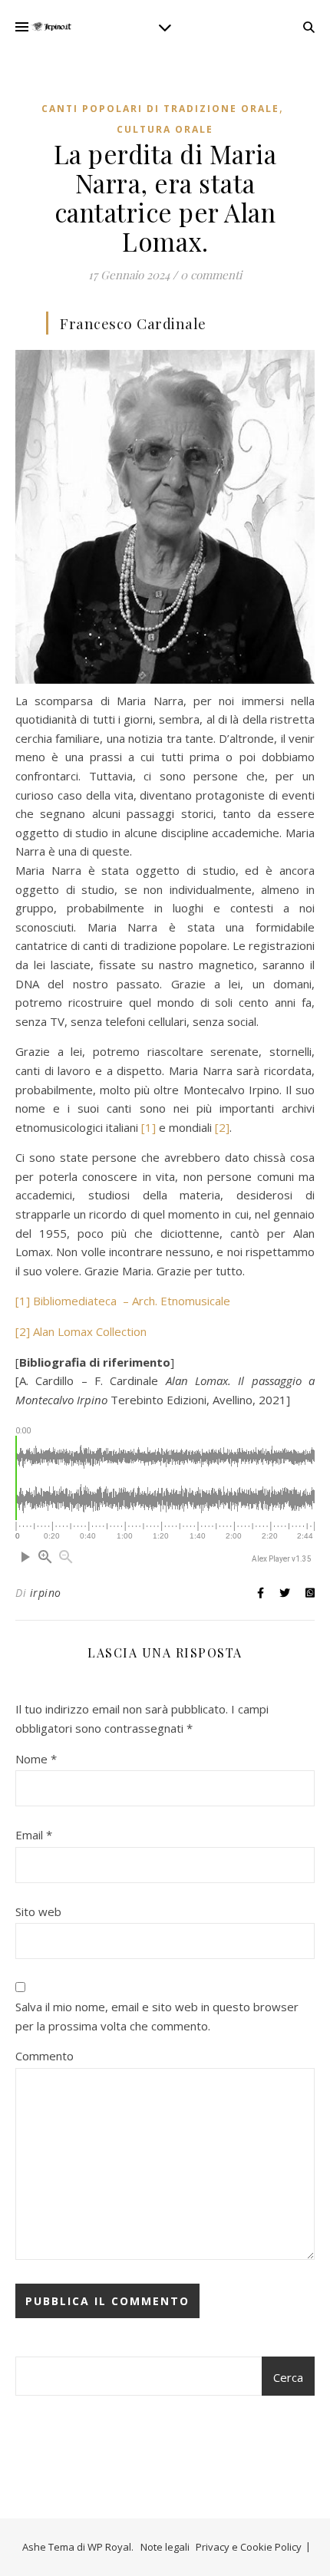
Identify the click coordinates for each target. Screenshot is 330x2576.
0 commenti (211, 275)
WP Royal (109, 2547)
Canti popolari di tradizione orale (160, 109)
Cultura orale (165, 129)
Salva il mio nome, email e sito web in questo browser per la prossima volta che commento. (157, 2016)
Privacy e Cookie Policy (249, 2547)
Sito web (38, 1911)
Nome (36, 1759)
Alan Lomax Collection (90, 1331)
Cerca (288, 2377)
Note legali (165, 2547)
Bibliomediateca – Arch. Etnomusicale (132, 1301)
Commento (45, 2056)
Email (34, 1835)
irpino (46, 1593)
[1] (147, 1127)
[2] (221, 1127)
